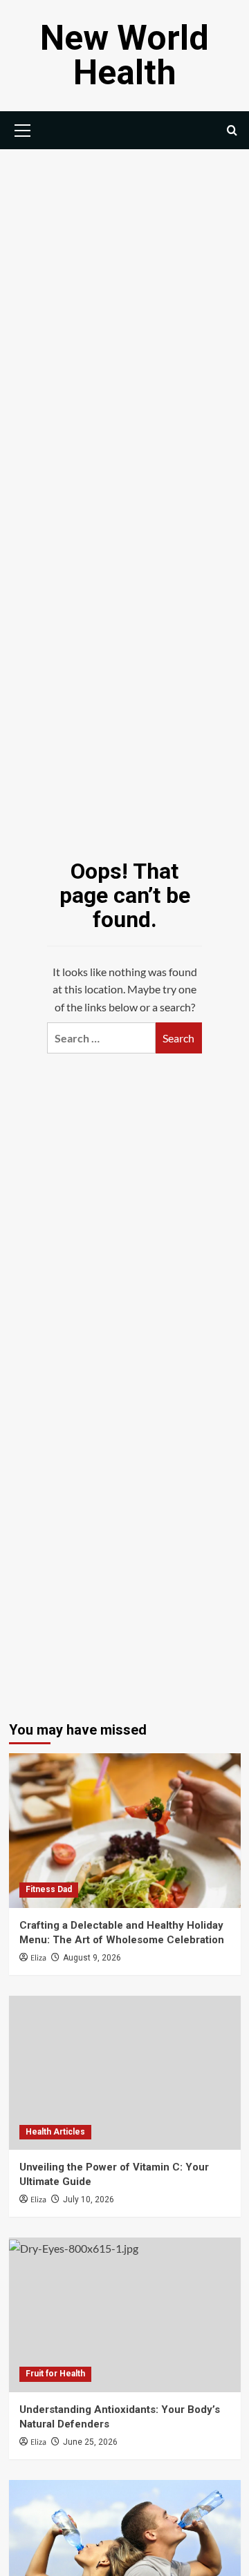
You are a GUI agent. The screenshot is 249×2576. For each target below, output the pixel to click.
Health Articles (55, 2132)
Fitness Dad (49, 1889)
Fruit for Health (55, 2374)
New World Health (124, 55)
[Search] (232, 130)
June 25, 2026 (90, 2442)
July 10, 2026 (89, 2200)
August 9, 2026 (92, 1958)
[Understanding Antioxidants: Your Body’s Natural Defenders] (125, 2315)
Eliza (38, 1958)
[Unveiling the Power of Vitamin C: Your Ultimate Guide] (125, 2073)
